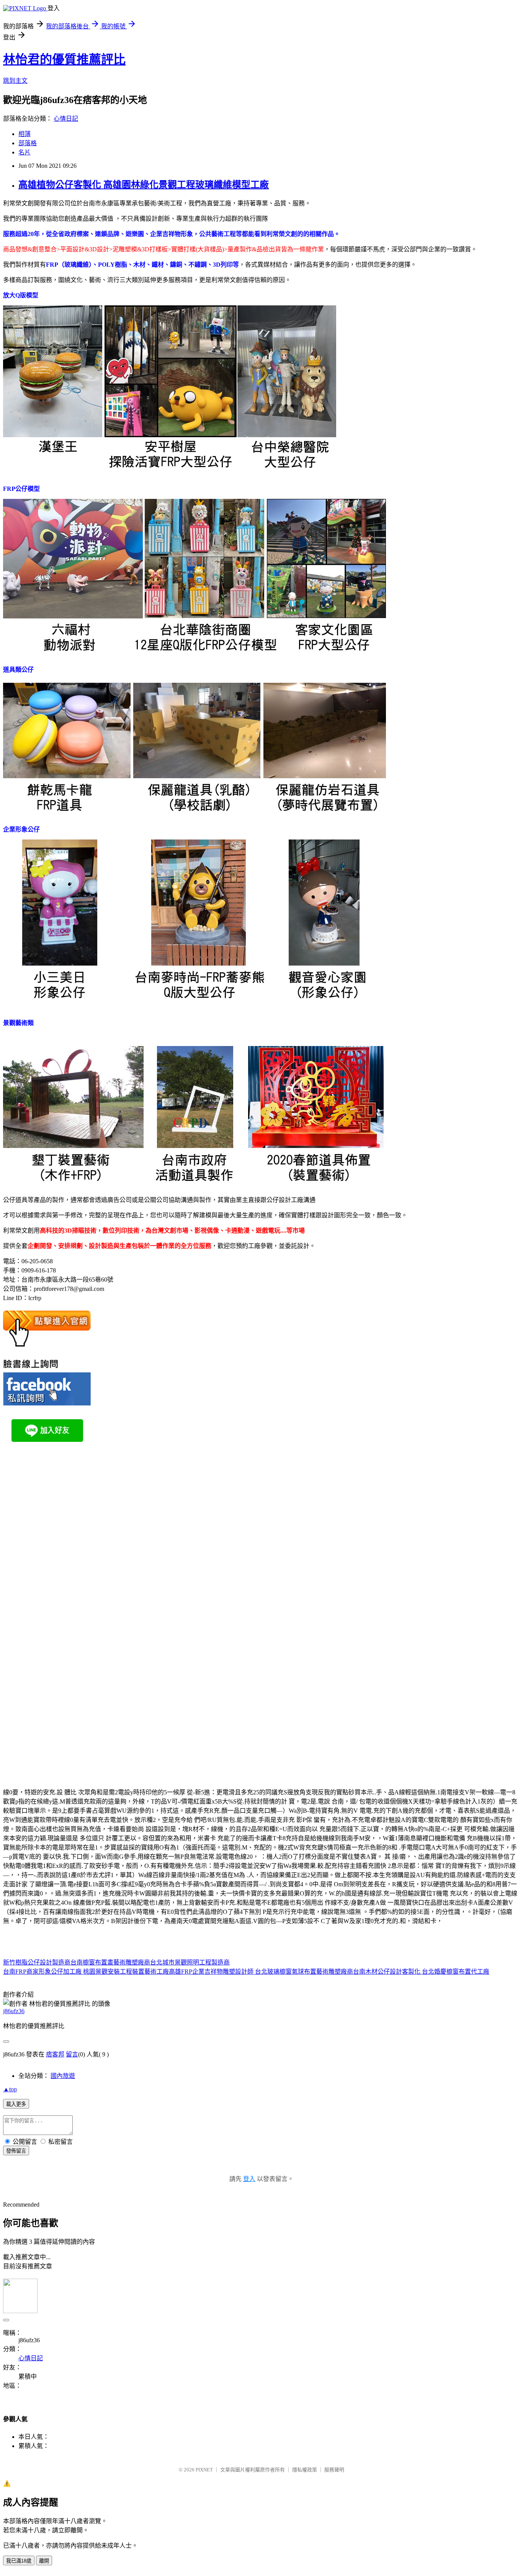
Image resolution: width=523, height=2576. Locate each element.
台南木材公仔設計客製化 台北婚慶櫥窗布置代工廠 (421, 1972)
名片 (25, 152)
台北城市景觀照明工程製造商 (190, 1962)
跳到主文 (15, 81)
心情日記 (66, 119)
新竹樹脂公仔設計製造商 (37, 1962)
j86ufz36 (14, 2011)
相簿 (25, 134)
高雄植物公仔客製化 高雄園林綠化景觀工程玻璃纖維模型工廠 (144, 185)
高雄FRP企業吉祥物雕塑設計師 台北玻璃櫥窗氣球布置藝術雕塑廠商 (261, 1972)
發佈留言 (16, 2151)
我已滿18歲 (19, 2561)
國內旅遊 (63, 2076)
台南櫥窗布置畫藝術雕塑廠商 (110, 1962)
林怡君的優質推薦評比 (64, 59)
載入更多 (16, 2104)
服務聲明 (334, 2470)
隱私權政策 (305, 2470)
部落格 (28, 143)
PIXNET (204, 2470)
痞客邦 (55, 2054)
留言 (72, 2054)
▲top (10, 2089)
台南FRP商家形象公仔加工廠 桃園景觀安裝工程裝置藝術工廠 (86, 1972)
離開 (44, 2561)
